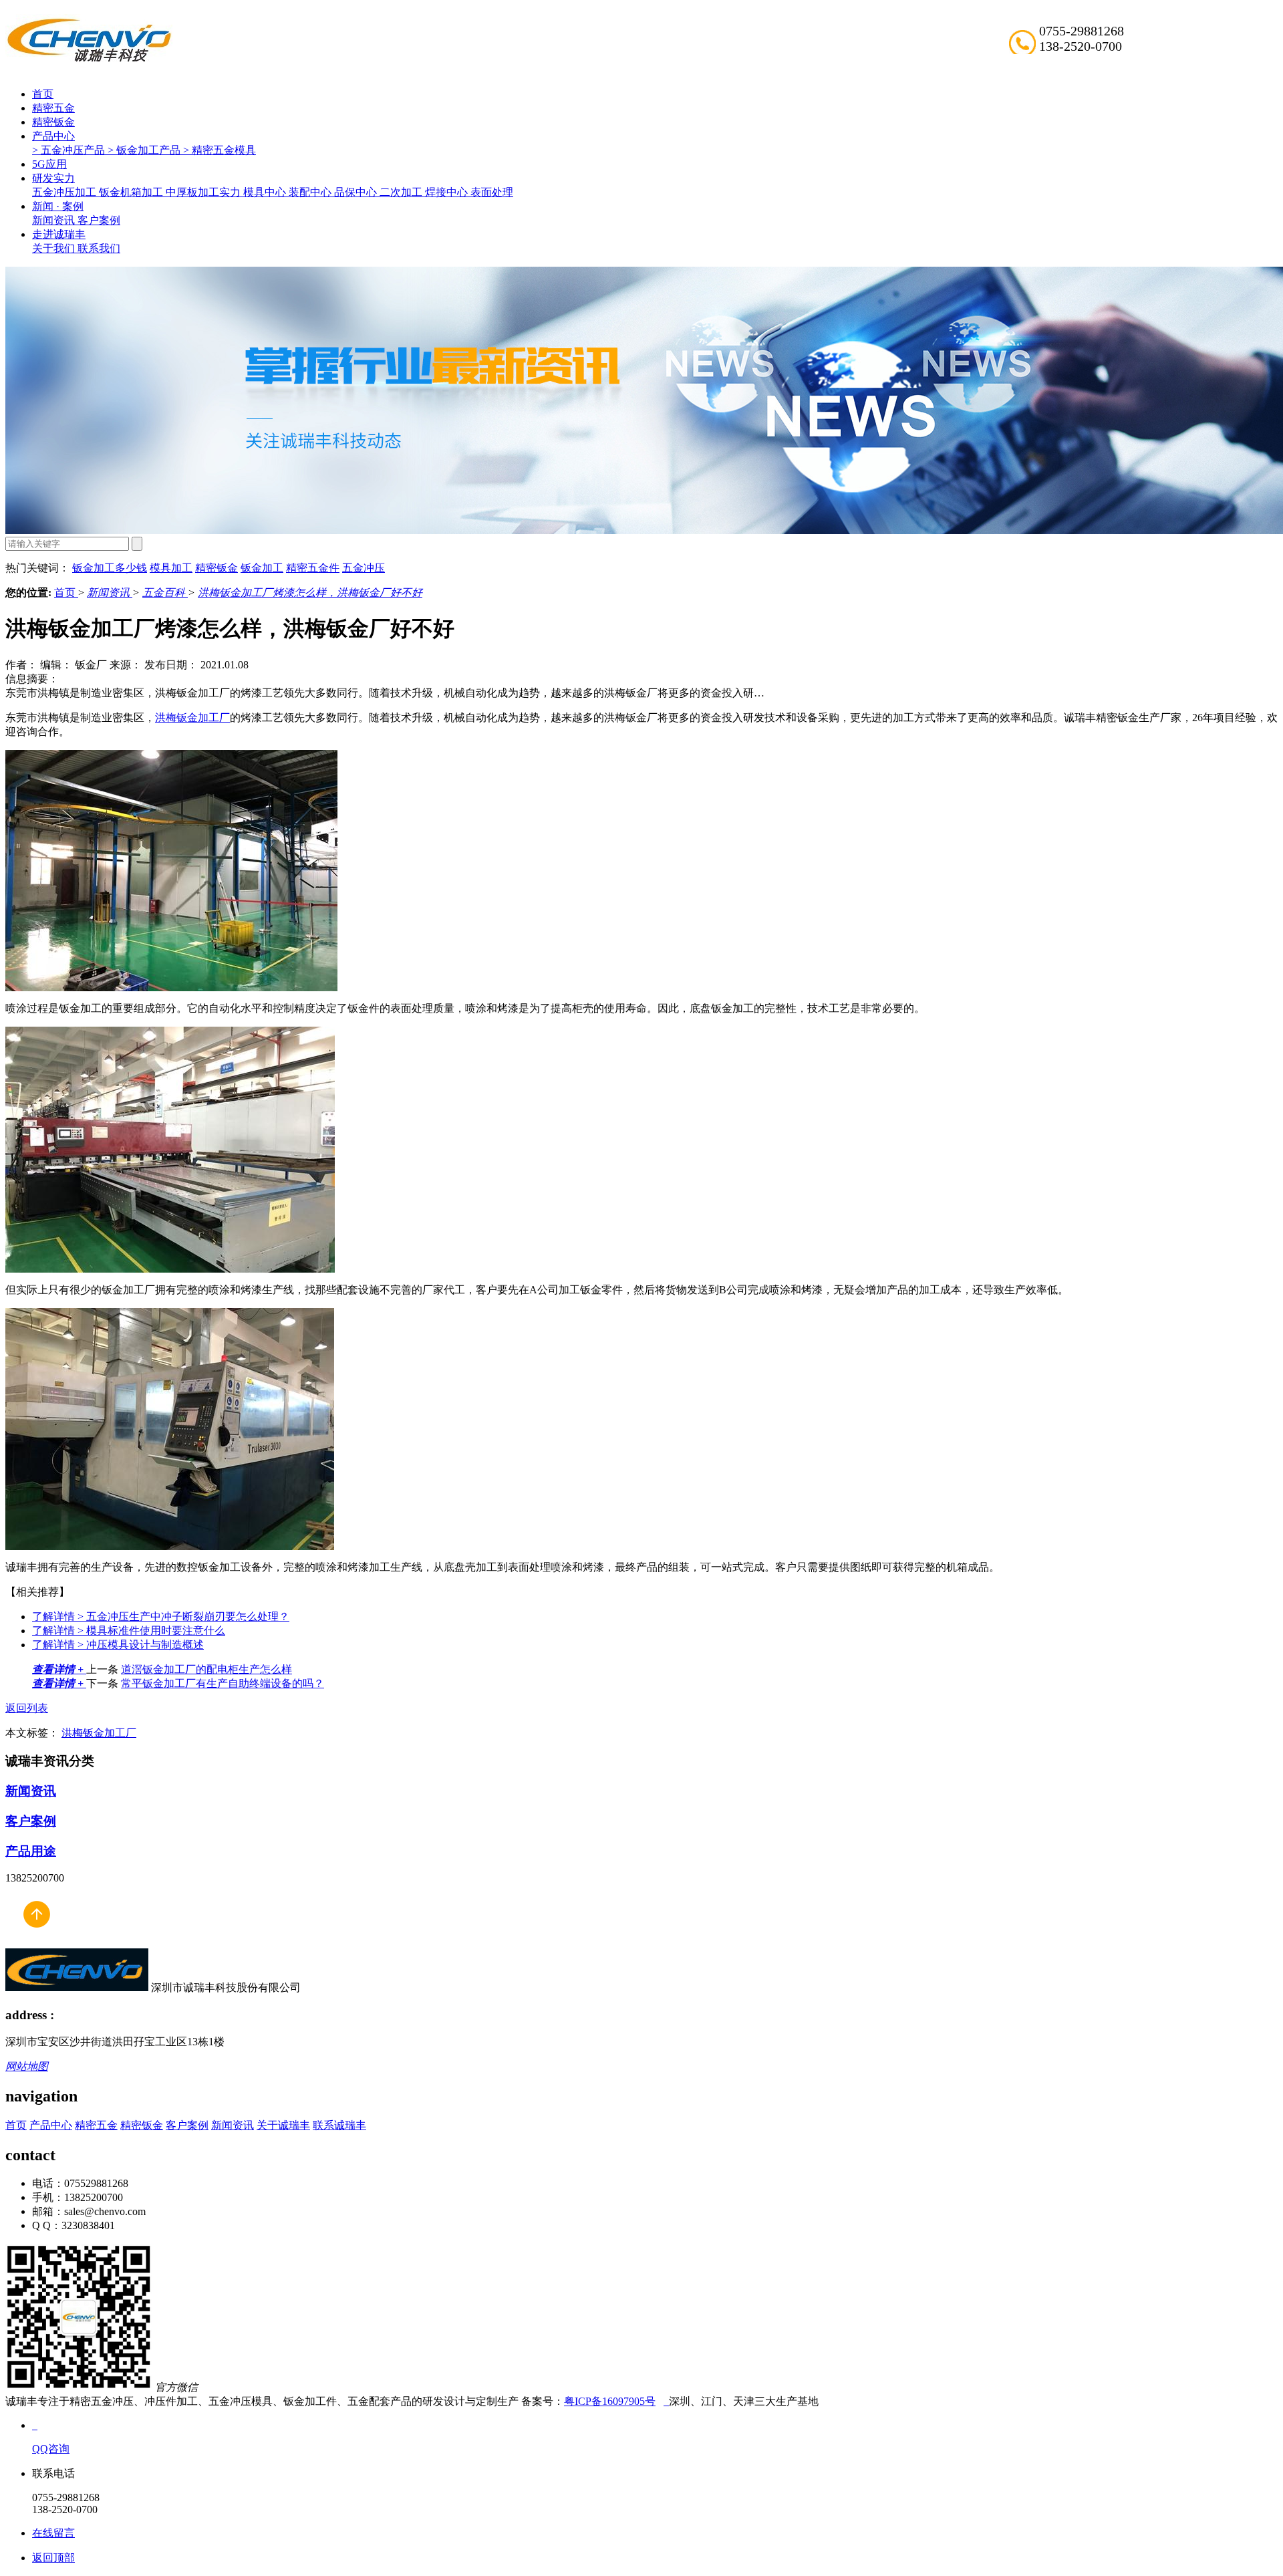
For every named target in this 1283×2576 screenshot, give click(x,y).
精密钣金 (53, 122)
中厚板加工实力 (204, 192)
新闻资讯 (55, 220)
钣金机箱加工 (132, 192)
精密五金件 (313, 568)
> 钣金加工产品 (145, 150)
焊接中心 (448, 192)
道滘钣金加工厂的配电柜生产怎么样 (206, 1669)
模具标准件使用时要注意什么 (129, 1631)
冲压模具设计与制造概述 (118, 1645)
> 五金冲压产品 (70, 150)
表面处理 (492, 192)
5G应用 (49, 164)
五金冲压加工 (65, 192)
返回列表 (27, 1708)
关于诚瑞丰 (283, 2125)
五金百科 (165, 593)
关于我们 (55, 248)
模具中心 (266, 192)
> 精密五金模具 (220, 150)
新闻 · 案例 (58, 206)
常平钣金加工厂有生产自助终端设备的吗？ (223, 1683)
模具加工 (171, 568)
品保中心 (357, 192)
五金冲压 (364, 568)
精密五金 (53, 108)
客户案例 (99, 220)
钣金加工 (262, 568)
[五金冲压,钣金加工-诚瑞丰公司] (36, 1942)
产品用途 (31, 1851)
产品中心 (53, 136)
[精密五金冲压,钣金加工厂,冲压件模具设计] (89, 60)
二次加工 (402, 192)
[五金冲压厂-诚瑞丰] (666, 2401)
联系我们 (99, 248)
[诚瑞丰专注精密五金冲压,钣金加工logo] (77, 1987)
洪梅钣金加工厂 (192, 718)
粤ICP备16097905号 (610, 2401)
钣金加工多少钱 (110, 568)
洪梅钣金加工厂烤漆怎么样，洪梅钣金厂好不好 (310, 593)
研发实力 (53, 178)
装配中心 (311, 192)
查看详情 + (59, 1669)
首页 (43, 94)
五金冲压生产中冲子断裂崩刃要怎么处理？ (161, 1617)
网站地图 (27, 2066)
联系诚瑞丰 (339, 2125)
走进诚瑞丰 (59, 234)
